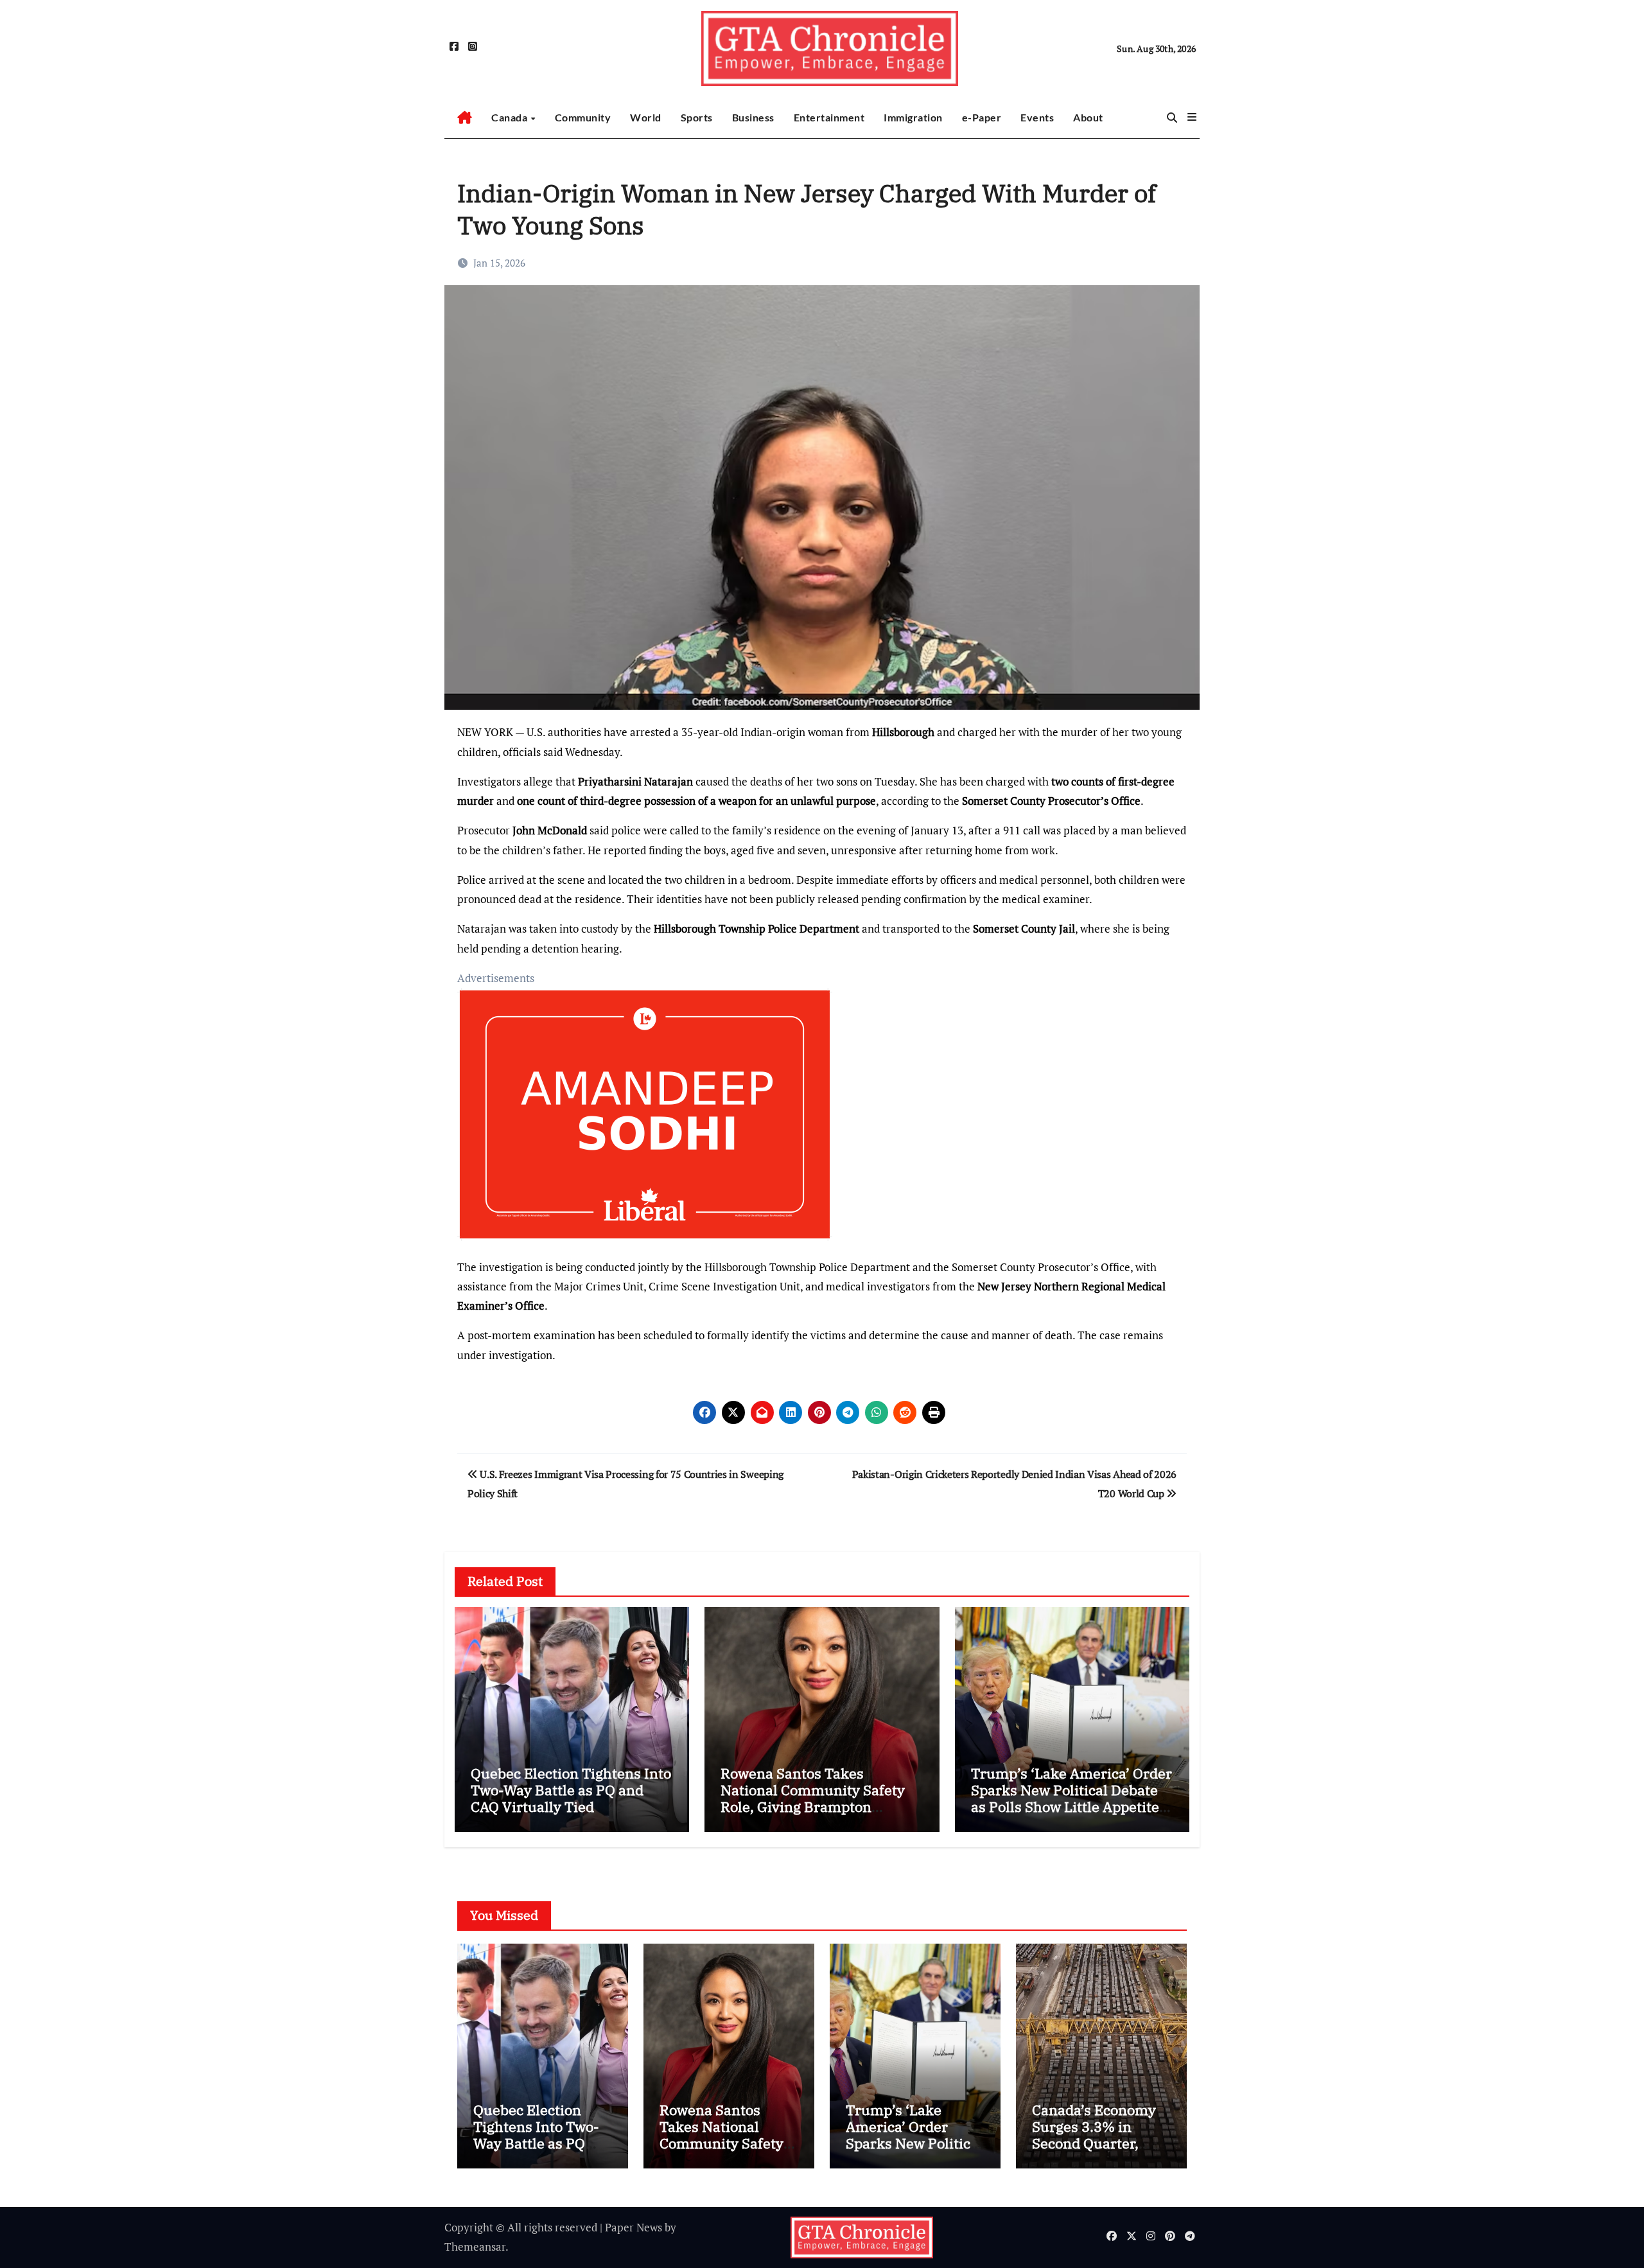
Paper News (634, 2227)
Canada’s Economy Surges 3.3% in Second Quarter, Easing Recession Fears (1094, 2144)
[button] (1192, 117)
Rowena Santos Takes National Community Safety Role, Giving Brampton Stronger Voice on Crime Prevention (813, 1807)
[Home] (465, 118)
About (1088, 117)
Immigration (913, 117)
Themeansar (475, 2246)
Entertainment (829, 117)
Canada (511, 117)
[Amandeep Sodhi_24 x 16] (645, 1121)
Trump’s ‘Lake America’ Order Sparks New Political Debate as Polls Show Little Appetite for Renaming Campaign (1071, 1798)
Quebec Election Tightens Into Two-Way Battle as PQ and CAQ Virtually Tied (571, 1790)
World (646, 117)
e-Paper (982, 117)
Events (1037, 117)
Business (753, 117)
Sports (697, 117)
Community (583, 117)
